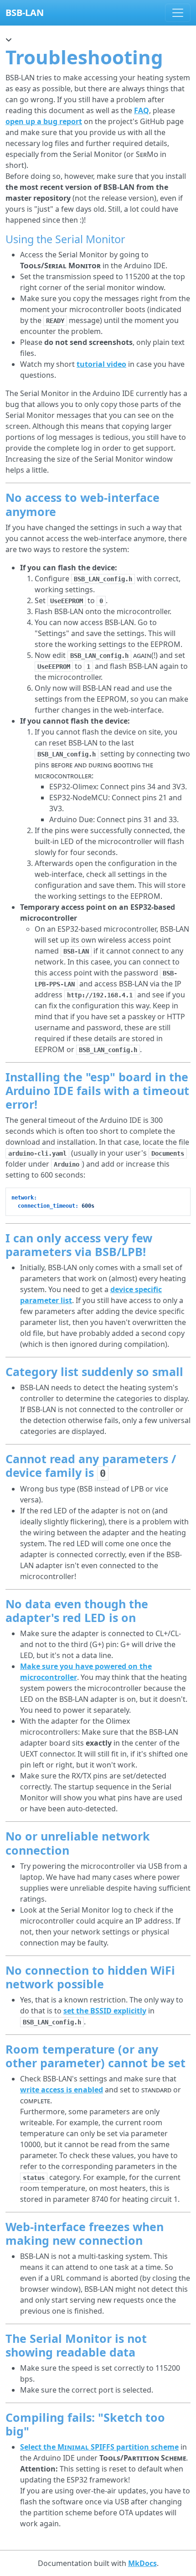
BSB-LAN (25, 13)
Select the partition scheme (99, 2447)
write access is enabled (62, 2090)
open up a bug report (44, 121)
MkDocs (142, 2563)
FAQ (142, 110)
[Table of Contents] (9, 40)
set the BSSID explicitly (105, 2011)
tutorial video (101, 364)
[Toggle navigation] (178, 13)
